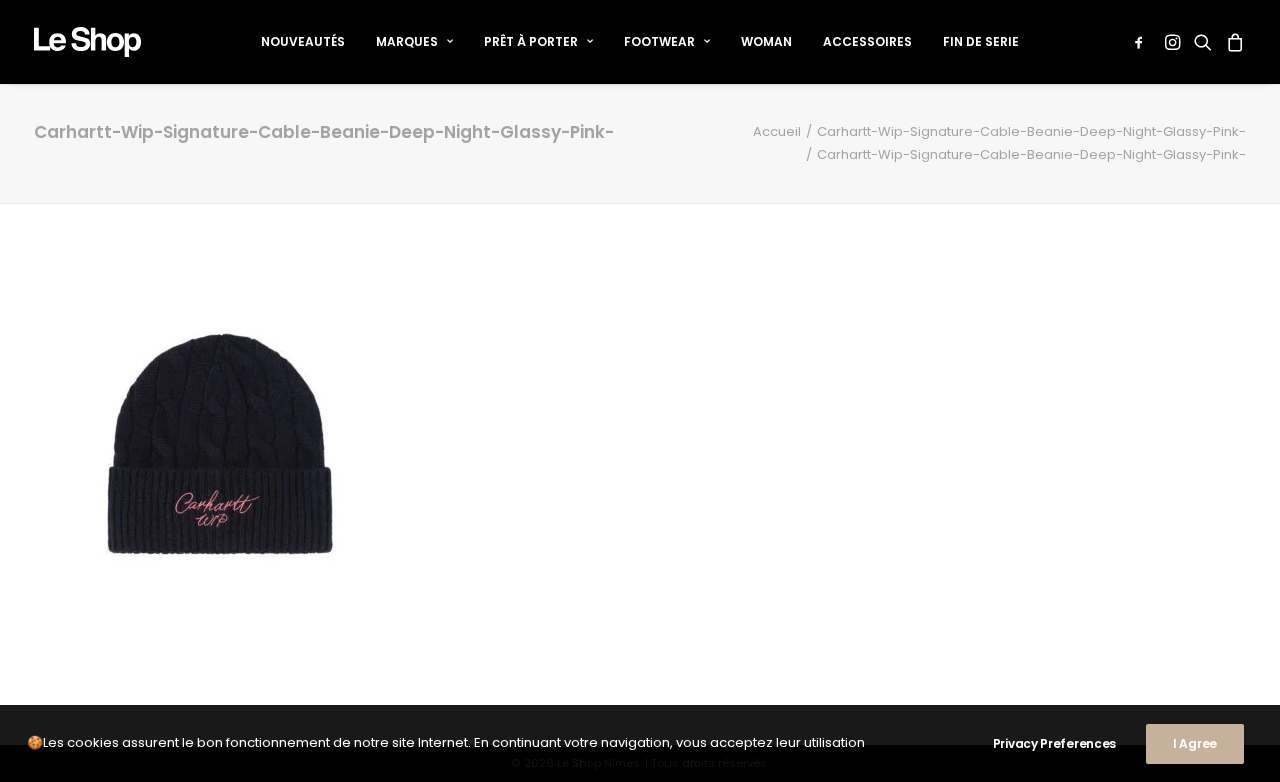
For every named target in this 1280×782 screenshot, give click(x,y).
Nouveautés (303, 41)
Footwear (659, 41)
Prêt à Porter (531, 41)
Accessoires (867, 41)
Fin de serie (981, 41)
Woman (766, 41)
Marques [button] (407, 41)
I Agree (1195, 743)
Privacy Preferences (1054, 743)
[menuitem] (303, 42)
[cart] (1232, 42)
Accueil (777, 131)
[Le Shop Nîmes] (87, 42)
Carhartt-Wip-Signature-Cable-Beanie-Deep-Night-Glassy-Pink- (1031, 131)
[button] (1142, 42)
